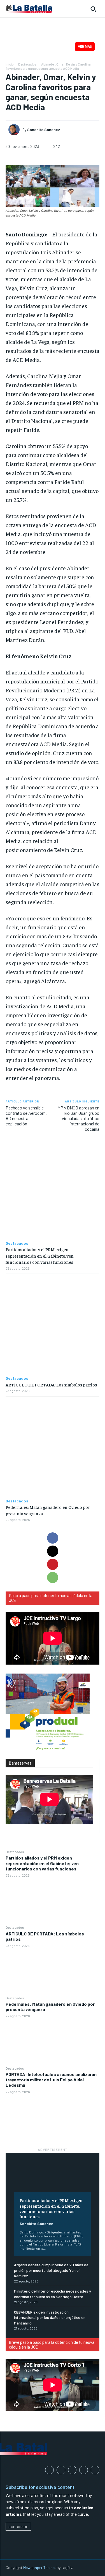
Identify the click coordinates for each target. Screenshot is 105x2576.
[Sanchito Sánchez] (15, 130)
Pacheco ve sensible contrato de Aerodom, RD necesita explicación (26, 1116)
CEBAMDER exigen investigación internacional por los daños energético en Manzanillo (50, 2317)
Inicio (10, 64)
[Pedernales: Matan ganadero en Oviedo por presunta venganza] (53, 2042)
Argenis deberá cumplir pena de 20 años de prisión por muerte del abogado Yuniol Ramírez (51, 2270)
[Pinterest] (53, 1564)
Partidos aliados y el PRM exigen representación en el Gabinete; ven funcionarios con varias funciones (42, 1863)
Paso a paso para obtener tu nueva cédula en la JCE (51, 1598)
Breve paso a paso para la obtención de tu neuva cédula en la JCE (52, 2345)
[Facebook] (53, 1538)
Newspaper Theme (39, 2567)
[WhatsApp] (53, 1577)
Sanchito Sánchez (36, 2224)
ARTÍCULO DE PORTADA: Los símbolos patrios (45, 1936)
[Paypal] (72, 2470)
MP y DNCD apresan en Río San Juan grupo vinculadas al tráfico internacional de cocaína (78, 1118)
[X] (53, 1551)
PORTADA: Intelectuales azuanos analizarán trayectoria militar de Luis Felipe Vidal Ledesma (51, 2080)
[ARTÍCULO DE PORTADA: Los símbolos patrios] (53, 1972)
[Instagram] (61, 2470)
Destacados (15, 1852)
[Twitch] (84, 2470)
